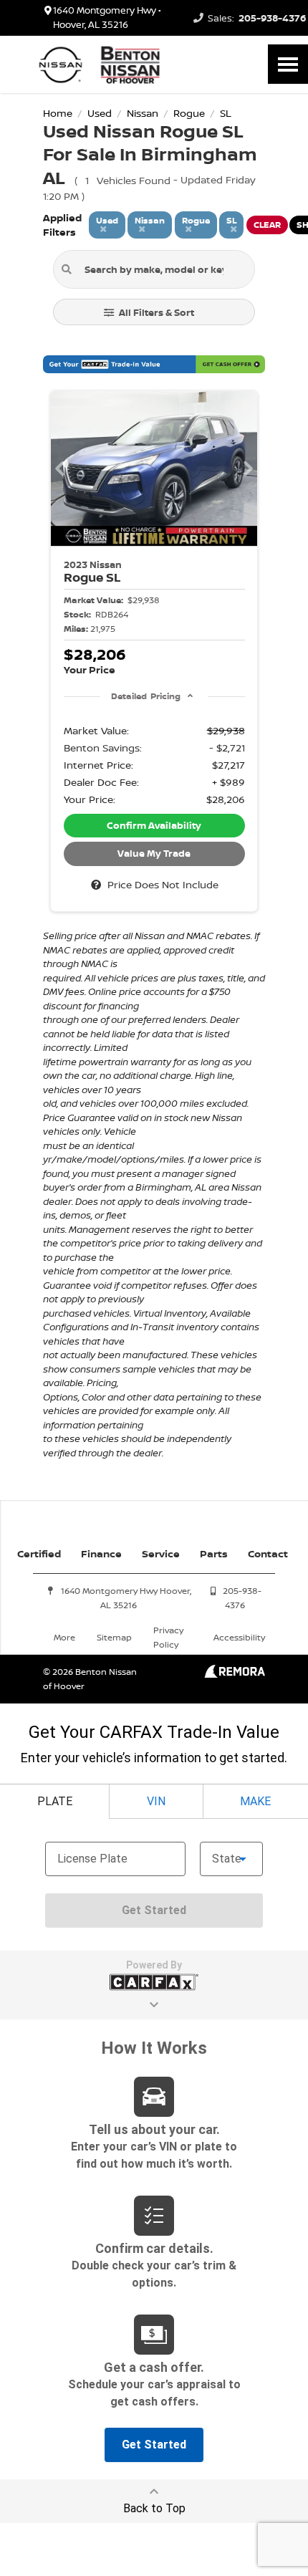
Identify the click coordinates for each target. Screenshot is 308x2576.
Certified (39, 1553)
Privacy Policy (168, 1637)
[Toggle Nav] (288, 64)
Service (161, 1553)
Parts (214, 1553)
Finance (101, 1553)
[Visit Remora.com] (235, 1674)
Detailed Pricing (146, 696)
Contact (268, 1553)
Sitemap (114, 1637)
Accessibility (239, 1637)
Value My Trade (154, 853)
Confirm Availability (154, 825)
